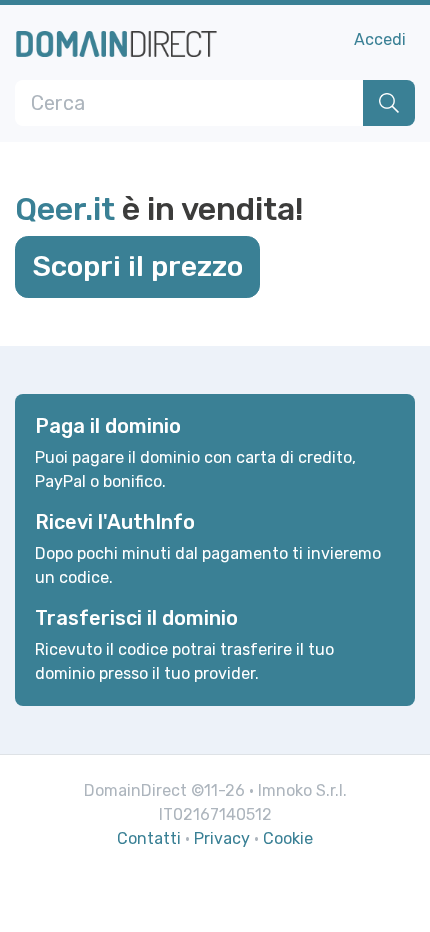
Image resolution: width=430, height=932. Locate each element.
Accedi (380, 39)
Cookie (288, 838)
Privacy (222, 838)
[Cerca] (389, 103)
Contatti (149, 838)
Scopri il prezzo (137, 266)
